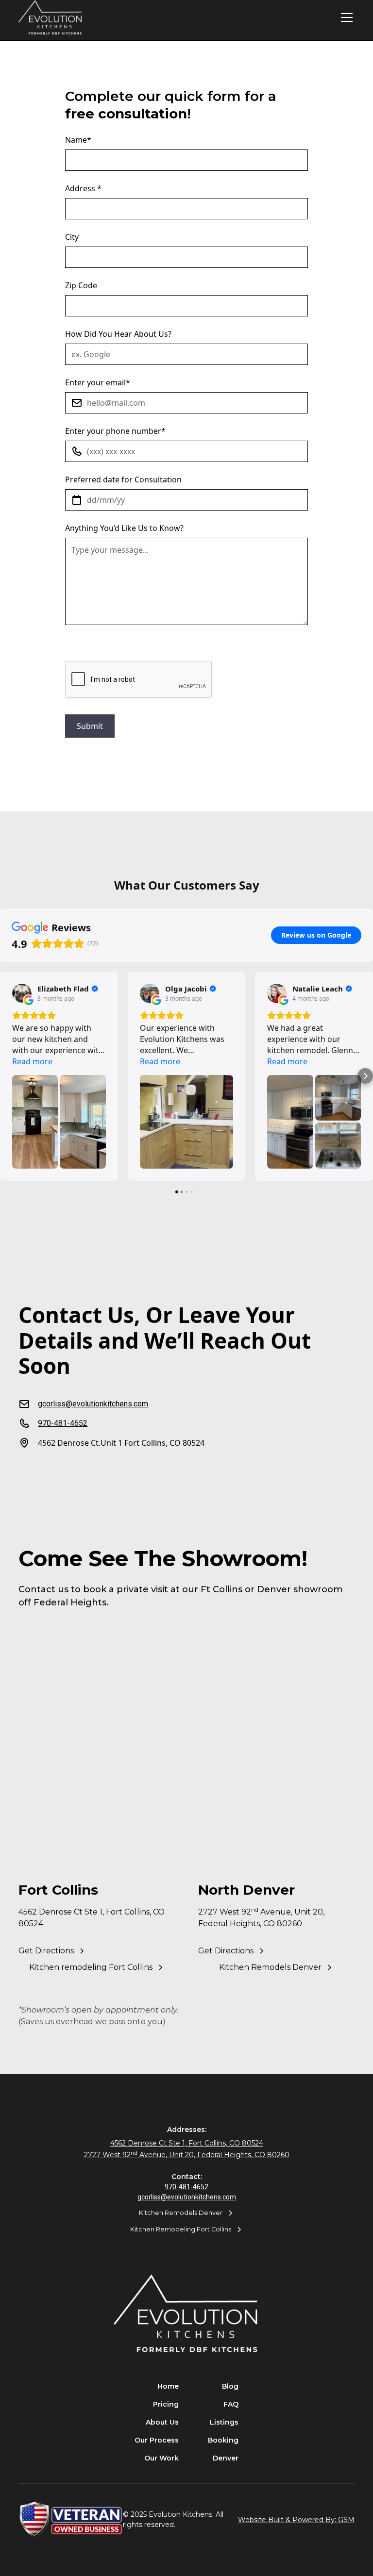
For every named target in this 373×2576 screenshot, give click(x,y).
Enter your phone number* (115, 431)
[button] (345, 17)
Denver (226, 2458)
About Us (162, 2422)
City (72, 237)
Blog (230, 2386)
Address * (83, 188)
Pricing (166, 2404)
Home (168, 2386)
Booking (223, 2440)
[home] (51, 18)
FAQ (231, 2404)
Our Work (161, 2458)
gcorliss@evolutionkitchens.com (187, 2197)
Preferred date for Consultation (123, 479)
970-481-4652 (186, 2187)
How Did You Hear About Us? (118, 334)
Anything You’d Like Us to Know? (124, 528)
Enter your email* (98, 382)
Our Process (157, 2440)
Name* (78, 140)
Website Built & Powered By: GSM (296, 2520)
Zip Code (81, 285)
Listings (224, 2422)
